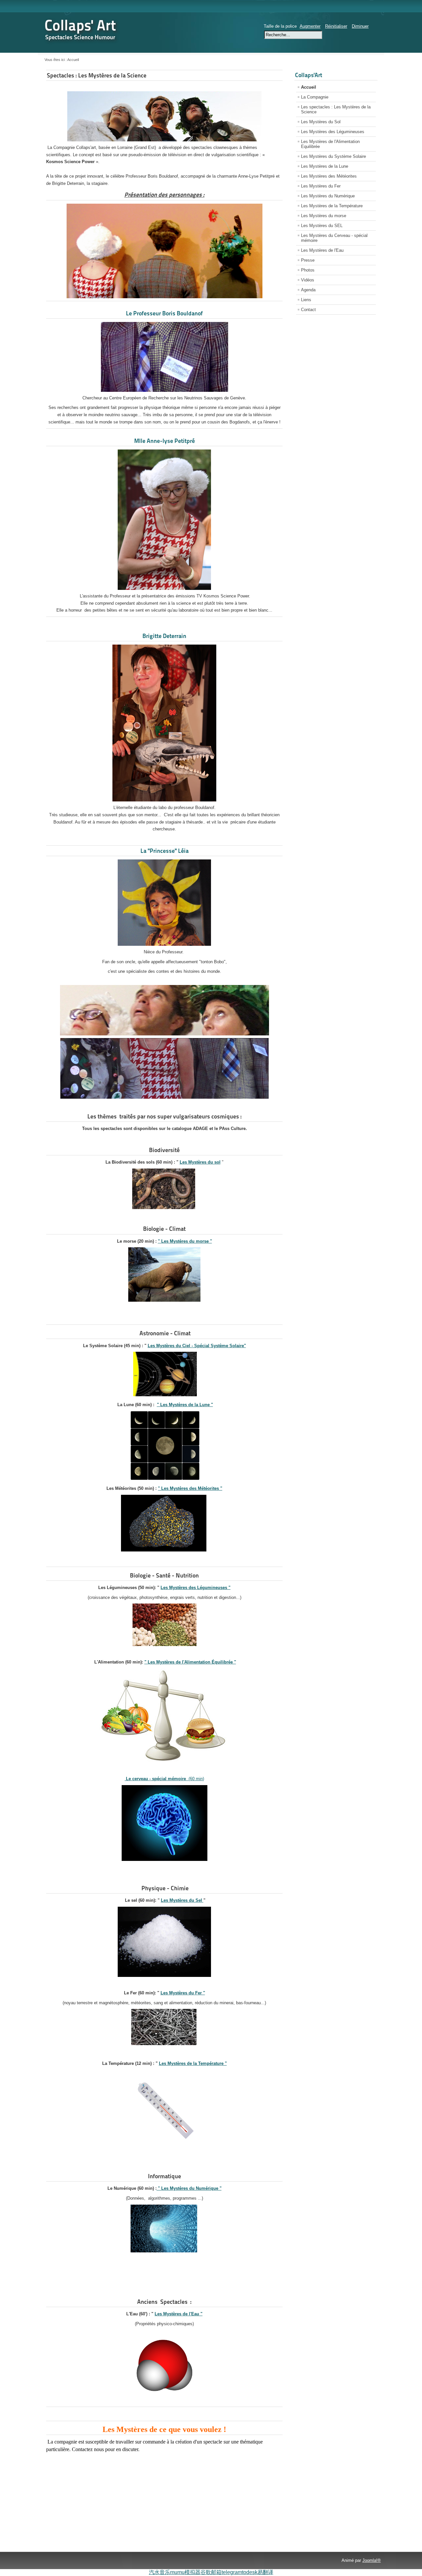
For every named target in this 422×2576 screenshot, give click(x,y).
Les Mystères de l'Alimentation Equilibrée (330, 144)
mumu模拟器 (185, 2572)
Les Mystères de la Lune (325, 166)
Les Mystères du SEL (322, 226)
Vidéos (308, 280)
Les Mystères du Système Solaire (333, 156)
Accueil (309, 87)
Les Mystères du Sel (182, 1900)
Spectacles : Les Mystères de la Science (97, 75)
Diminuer (360, 26)
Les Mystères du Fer (321, 186)
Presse (308, 260)
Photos (308, 270)
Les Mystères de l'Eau (322, 250)
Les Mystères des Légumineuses (333, 132)
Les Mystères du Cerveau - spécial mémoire (334, 238)
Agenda (308, 290)
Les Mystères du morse (324, 216)
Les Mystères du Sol (321, 122)
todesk (250, 2572)
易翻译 (265, 2572)
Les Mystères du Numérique (328, 196)
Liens (306, 300)
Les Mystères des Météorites (329, 176)
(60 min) (164, 1779)
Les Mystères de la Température (332, 206)
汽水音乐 (160, 2572)
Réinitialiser (336, 26)
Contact (308, 310)
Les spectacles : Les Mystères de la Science (336, 109)
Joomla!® (372, 2560)
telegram (232, 2572)
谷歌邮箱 (211, 2572)
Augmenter (310, 26)
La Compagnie (315, 97)
